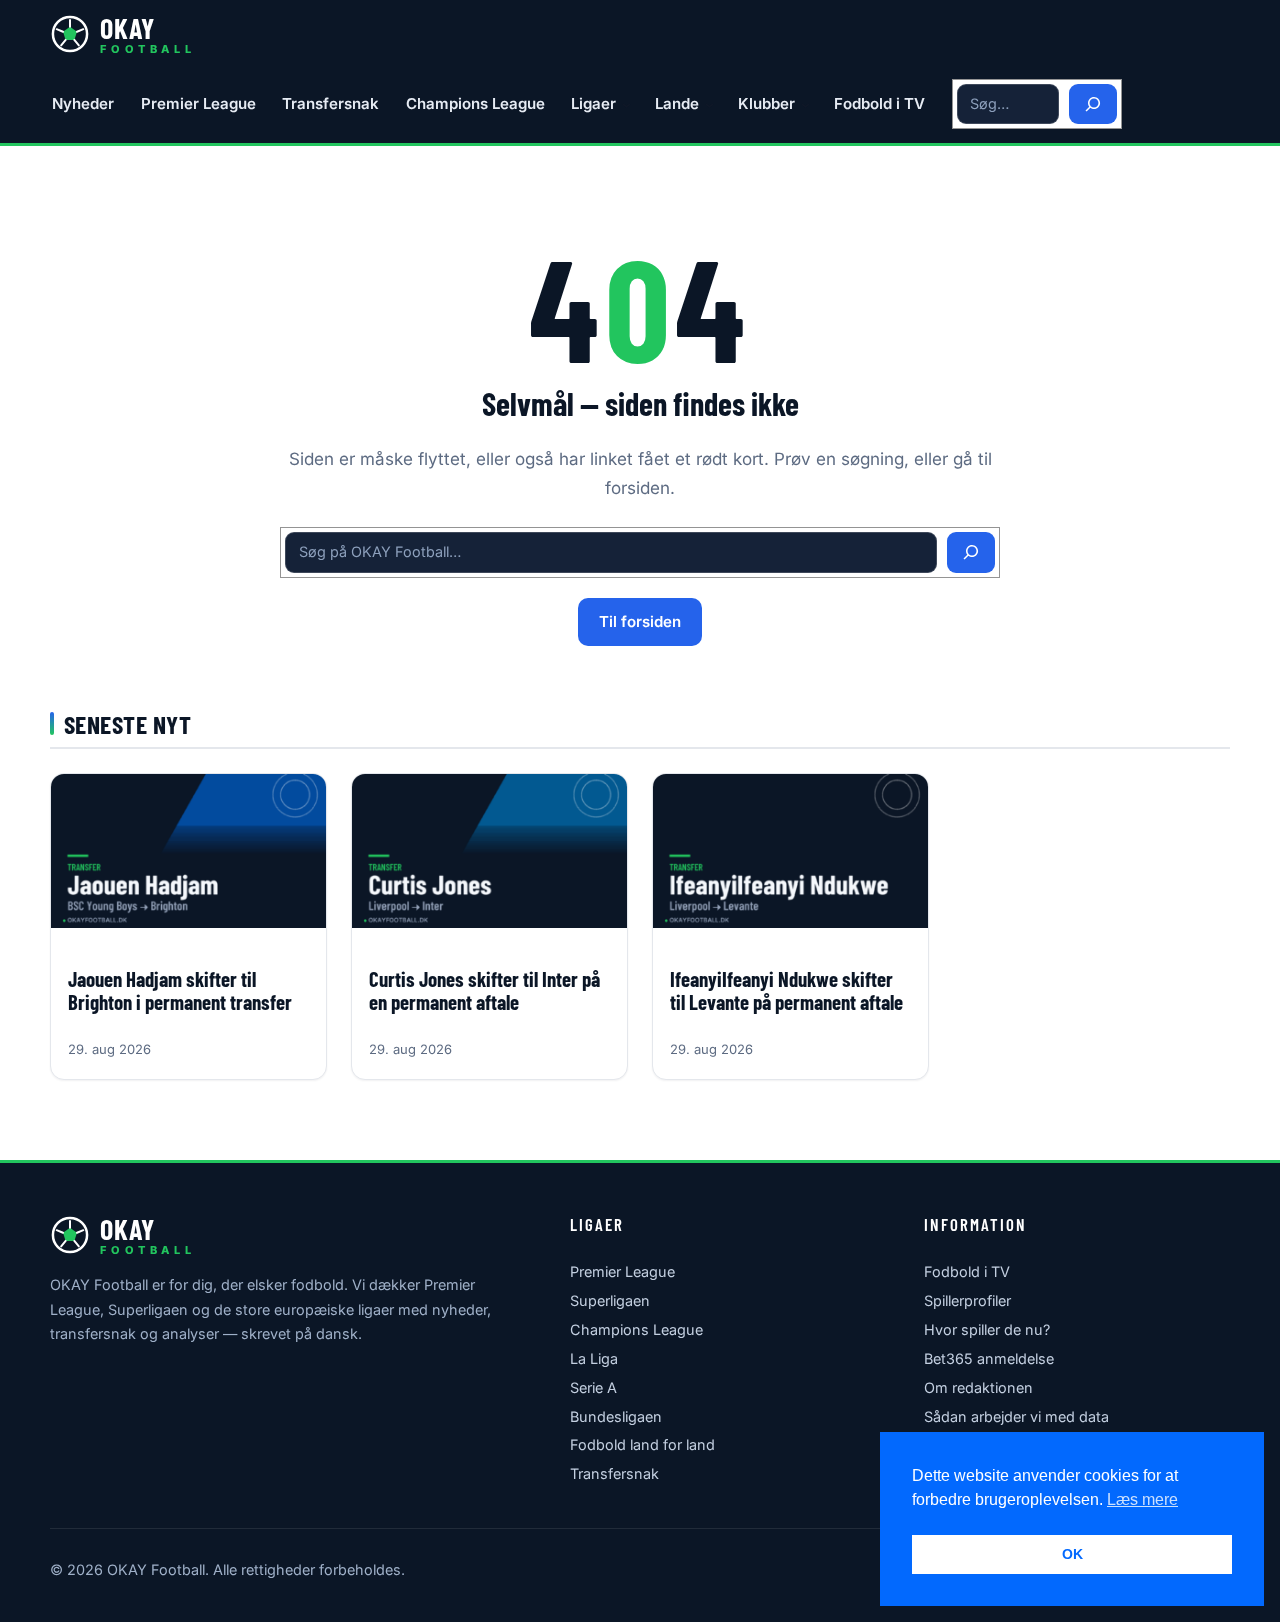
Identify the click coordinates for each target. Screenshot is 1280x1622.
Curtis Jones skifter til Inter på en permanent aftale (484, 990)
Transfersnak (614, 1473)
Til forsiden (640, 621)
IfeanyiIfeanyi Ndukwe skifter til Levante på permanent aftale (786, 990)
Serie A (593, 1387)
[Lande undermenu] (709, 104)
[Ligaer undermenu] (626, 104)
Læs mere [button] (1142, 1499)
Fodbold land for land (642, 1444)
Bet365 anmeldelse (989, 1358)
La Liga (594, 1358)
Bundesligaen (616, 1416)
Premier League (622, 1271)
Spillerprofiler (967, 1300)
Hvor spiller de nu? (987, 1329)
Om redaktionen (978, 1387)
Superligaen (610, 1300)
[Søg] (1093, 104)
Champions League (636, 1329)
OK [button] (1072, 1554)
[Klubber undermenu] (805, 104)
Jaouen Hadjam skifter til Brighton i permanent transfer (180, 990)
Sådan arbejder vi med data (1016, 1416)
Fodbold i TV (967, 1271)
